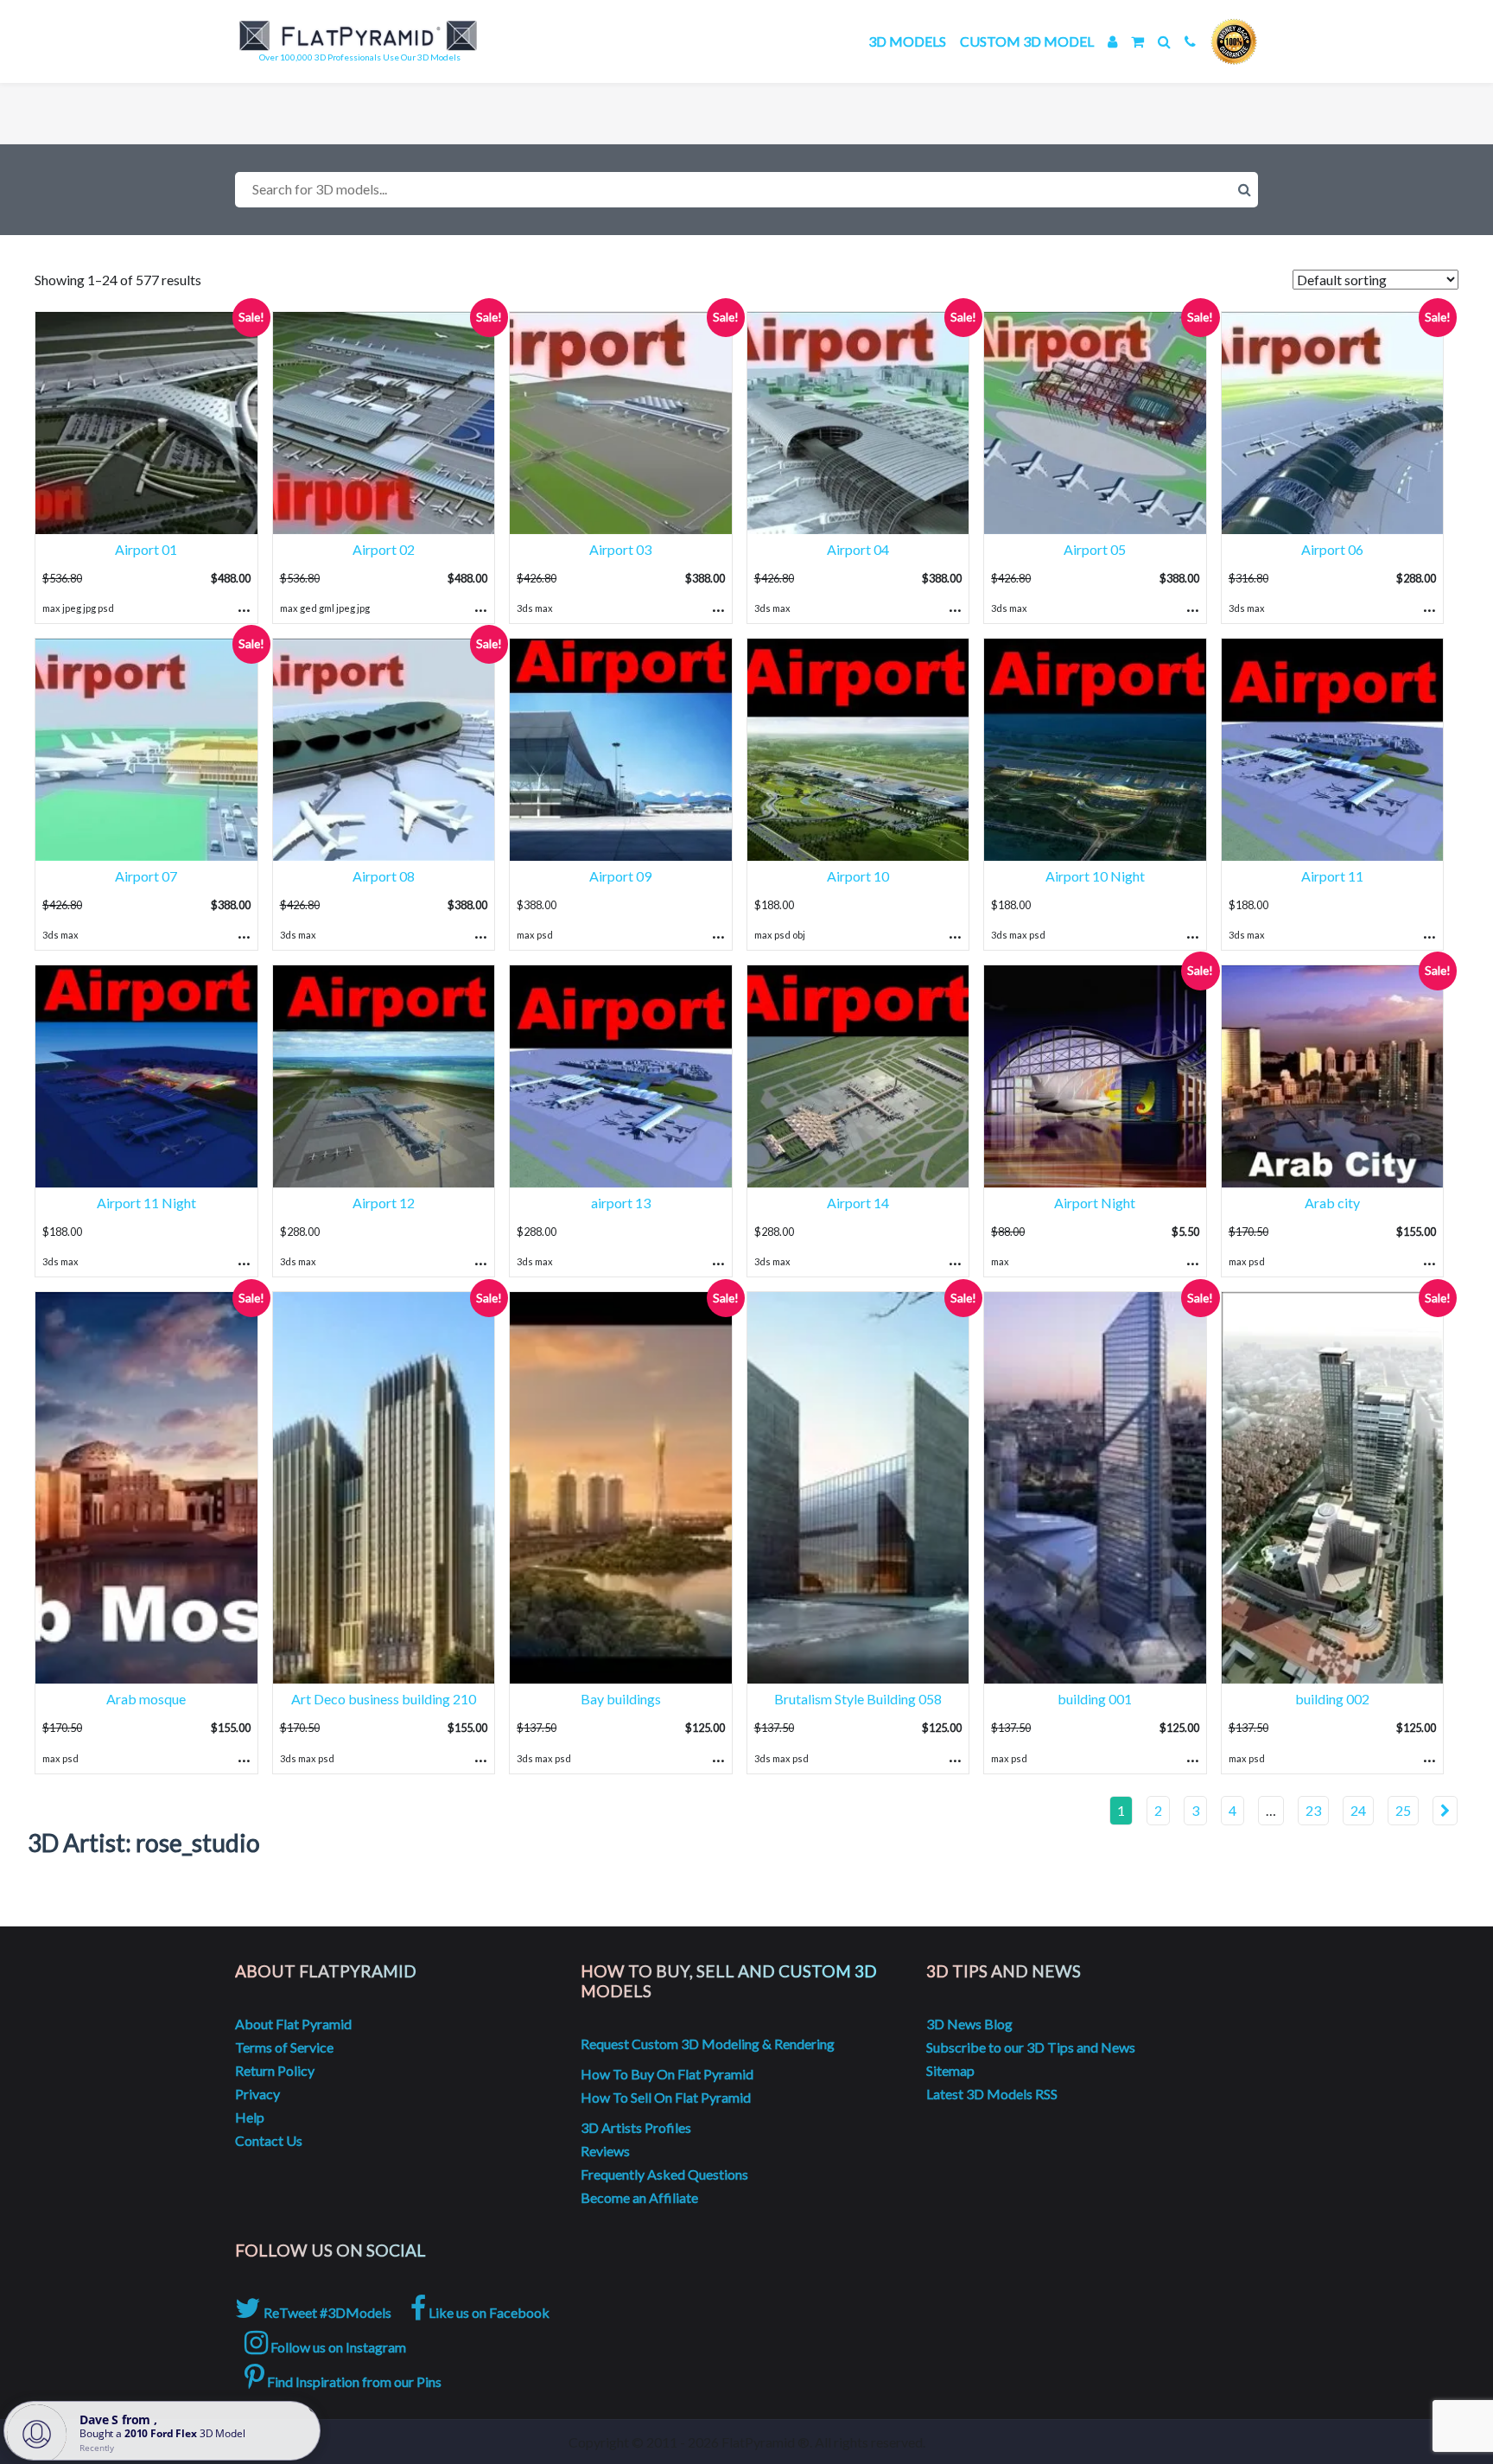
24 (1358, 1810)
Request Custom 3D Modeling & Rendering (708, 2044)
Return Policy (275, 2070)
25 (1403, 1810)
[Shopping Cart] (1137, 41)
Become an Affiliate (639, 2197)
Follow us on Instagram (337, 2347)
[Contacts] (1190, 41)
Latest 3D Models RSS (992, 2094)
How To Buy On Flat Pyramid (667, 2074)
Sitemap (950, 2070)
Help (250, 2117)
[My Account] (1112, 41)
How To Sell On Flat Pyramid (666, 2097)
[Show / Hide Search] (1164, 41)
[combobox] (746, 190)
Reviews (605, 2151)
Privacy (257, 2094)
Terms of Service (284, 2047)
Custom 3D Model (1027, 41)
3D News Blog (969, 2024)
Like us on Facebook (488, 2312)
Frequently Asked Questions (664, 2174)
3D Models (907, 41)
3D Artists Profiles (636, 2127)
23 (1313, 1810)
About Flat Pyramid (293, 2024)
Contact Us (269, 2140)
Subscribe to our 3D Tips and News (1031, 2047)
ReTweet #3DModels (326, 2312)
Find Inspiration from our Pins (353, 2381)
